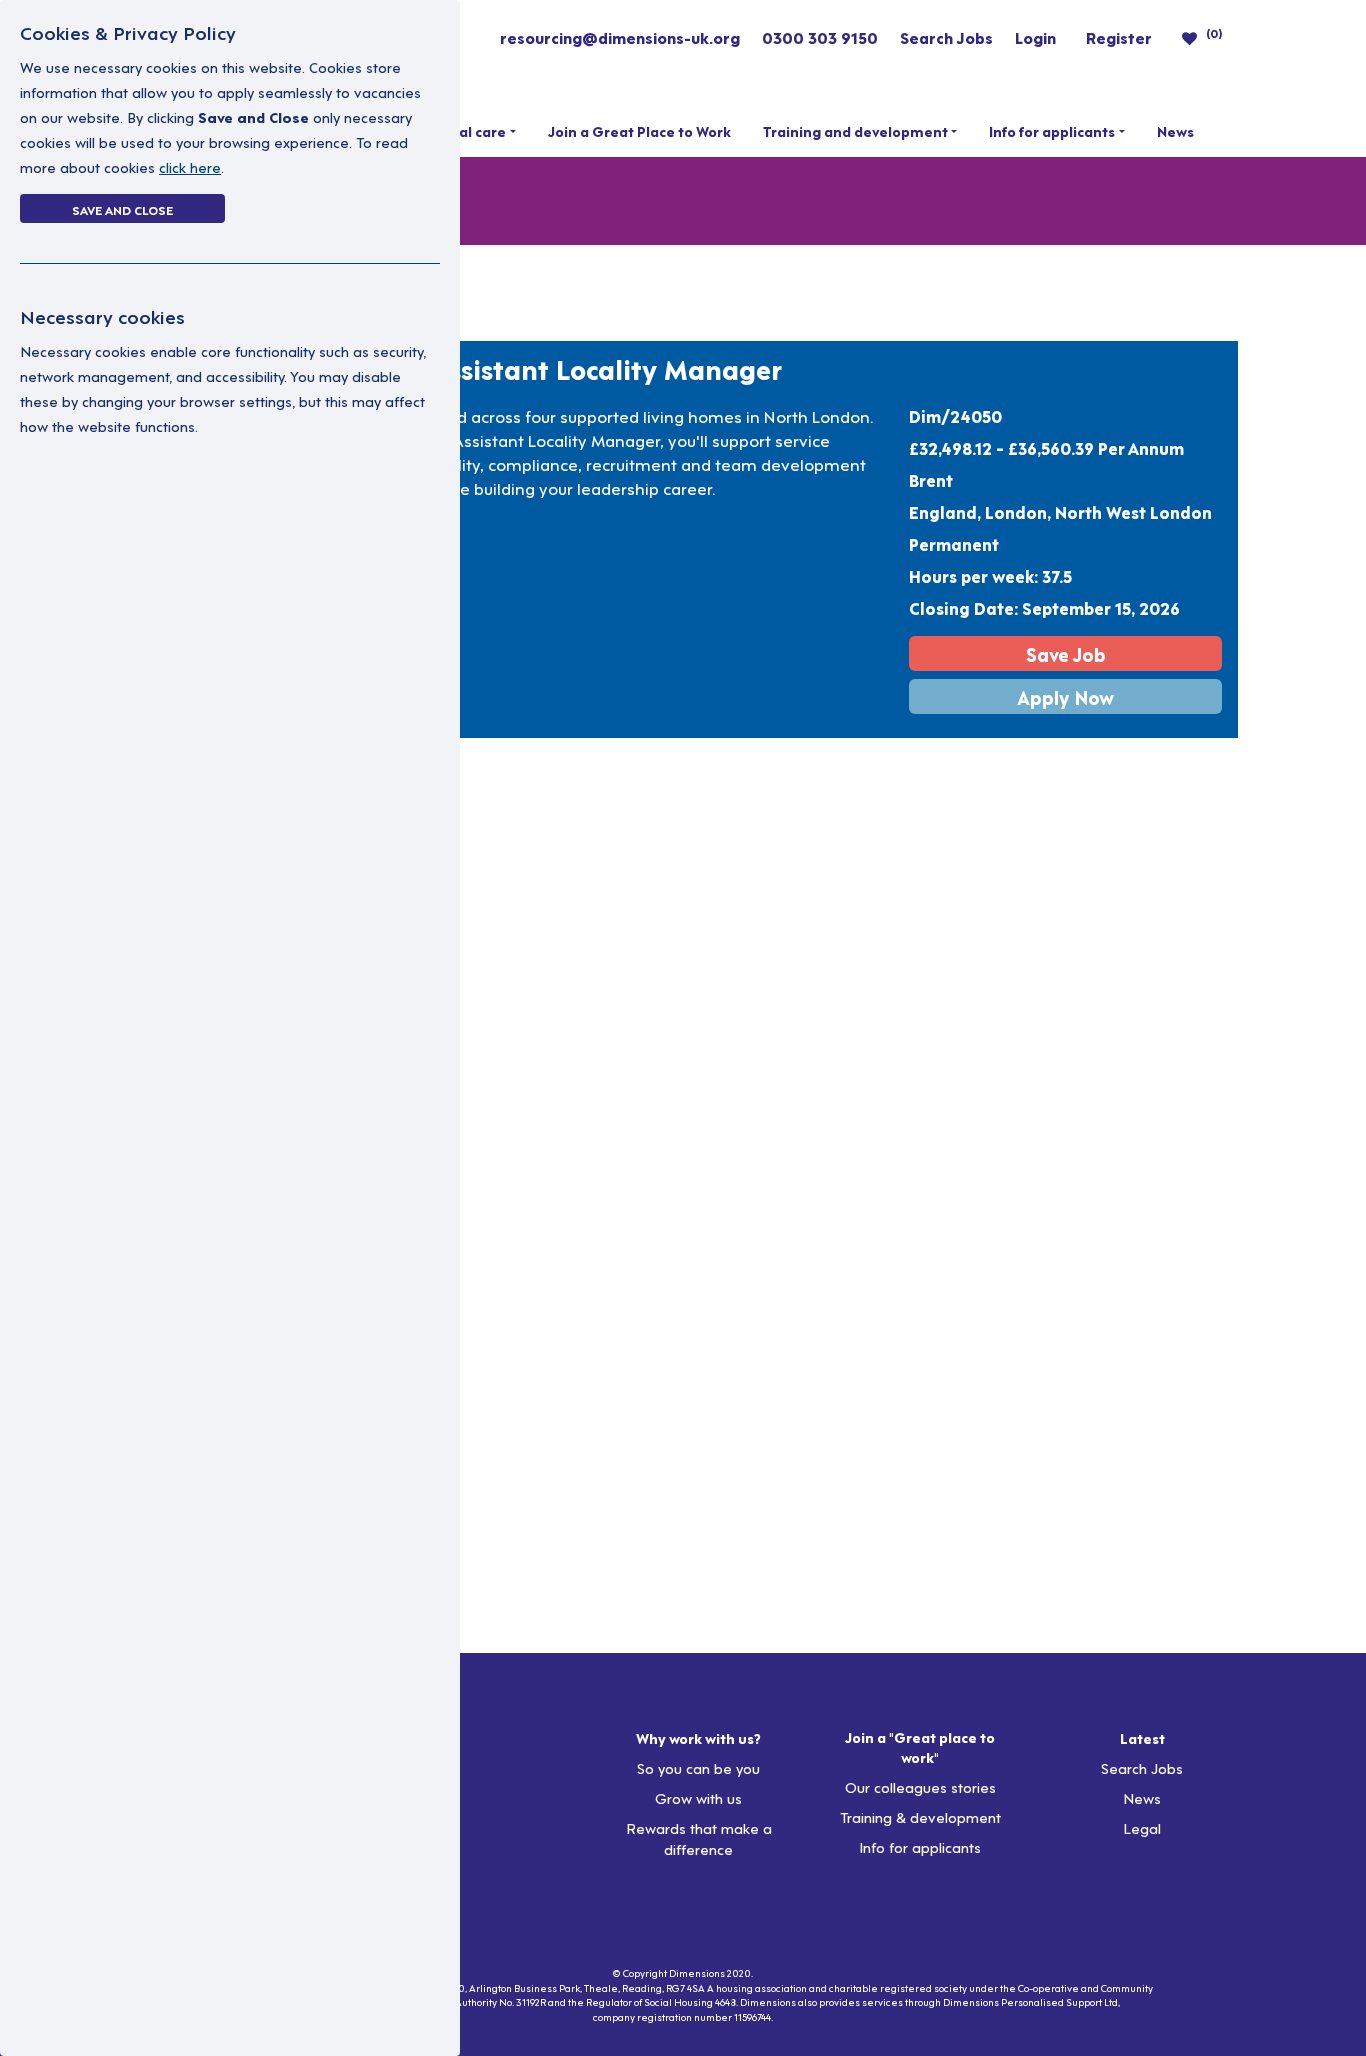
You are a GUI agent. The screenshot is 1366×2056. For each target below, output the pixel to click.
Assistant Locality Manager (605, 368)
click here (190, 166)
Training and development (855, 131)
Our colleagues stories (920, 1786)
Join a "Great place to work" (920, 1747)
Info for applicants (1052, 131)
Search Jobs (946, 37)
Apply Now (1065, 696)
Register (1119, 37)
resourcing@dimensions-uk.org (620, 37)
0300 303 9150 (820, 37)
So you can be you (698, 1767)
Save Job (1066, 653)
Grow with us (698, 1797)
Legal (1142, 1827)
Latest (1142, 1738)
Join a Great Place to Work (639, 131)
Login (1035, 37)
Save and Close (122, 209)
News (1175, 131)
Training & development (920, 1816)
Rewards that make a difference (699, 1838)
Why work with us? (698, 1738)
